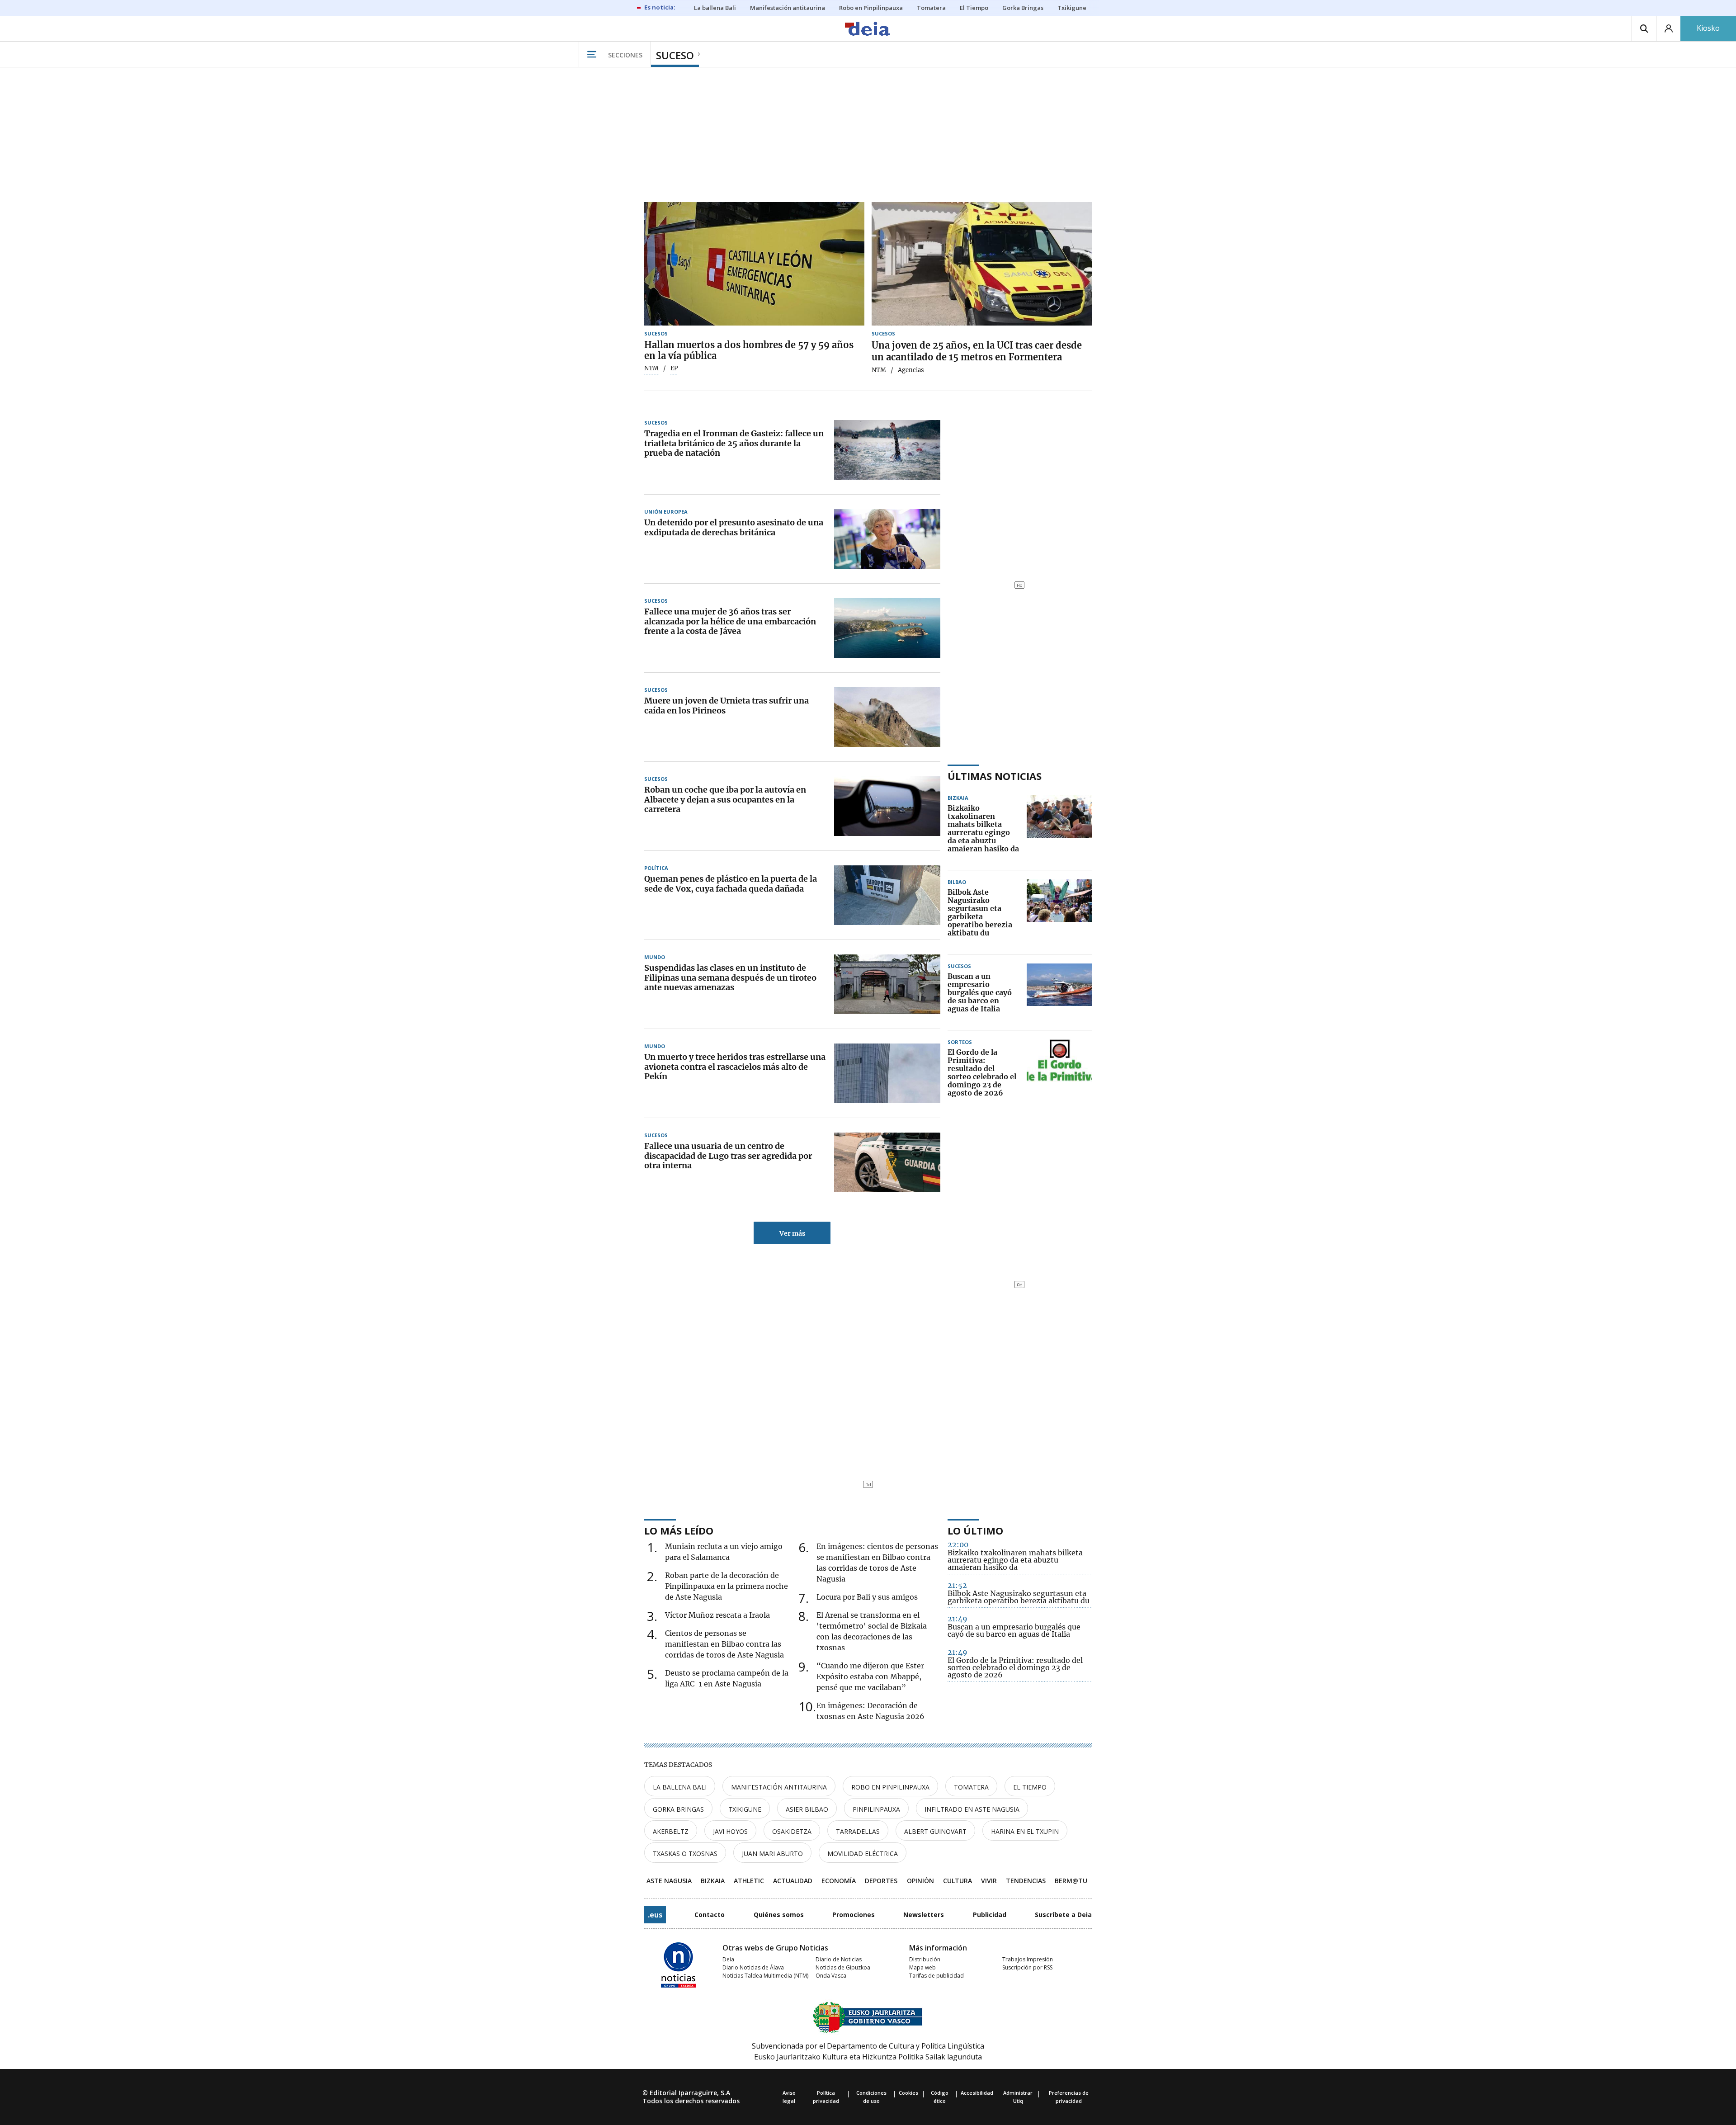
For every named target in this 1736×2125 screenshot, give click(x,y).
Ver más (792, 1233)
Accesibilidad (977, 2093)
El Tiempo (1030, 1787)
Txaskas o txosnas (685, 1853)
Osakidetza (792, 1831)
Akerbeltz (671, 1831)
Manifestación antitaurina (779, 1787)
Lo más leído (679, 1530)
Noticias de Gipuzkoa (843, 1967)
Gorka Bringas (678, 1809)
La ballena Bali (680, 1787)
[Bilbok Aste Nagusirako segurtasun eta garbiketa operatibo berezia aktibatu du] (1059, 913)
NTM (651, 368)
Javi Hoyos (730, 1831)
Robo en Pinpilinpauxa (890, 1787)
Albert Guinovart (935, 1831)
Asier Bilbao (807, 1809)
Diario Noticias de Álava (753, 1967)
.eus (655, 1915)
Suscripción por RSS (1027, 1967)
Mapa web (922, 1967)
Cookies (908, 2093)
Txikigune (745, 1809)
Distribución (925, 1959)
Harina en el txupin (1025, 1831)
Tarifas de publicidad (936, 1976)
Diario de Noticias (839, 1959)
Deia (728, 1959)
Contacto (710, 1915)
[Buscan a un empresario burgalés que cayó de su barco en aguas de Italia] (1059, 993)
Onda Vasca (831, 1976)
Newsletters (924, 1915)
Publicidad (990, 1915)
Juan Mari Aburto (772, 1853)
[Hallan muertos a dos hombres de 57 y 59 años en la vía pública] (754, 264)
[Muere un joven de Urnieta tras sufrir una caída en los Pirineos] (887, 717)
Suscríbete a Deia (1063, 1915)
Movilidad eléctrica (863, 1853)
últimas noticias (995, 776)
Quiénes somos (779, 1915)
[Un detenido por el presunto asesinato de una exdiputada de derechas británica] (887, 539)
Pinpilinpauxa (876, 1809)
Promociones (854, 1915)
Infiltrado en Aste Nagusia (972, 1809)
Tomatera (971, 1787)
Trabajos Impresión (1028, 1959)
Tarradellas (858, 1831)
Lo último (975, 1530)
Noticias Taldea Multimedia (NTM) (765, 1976)
